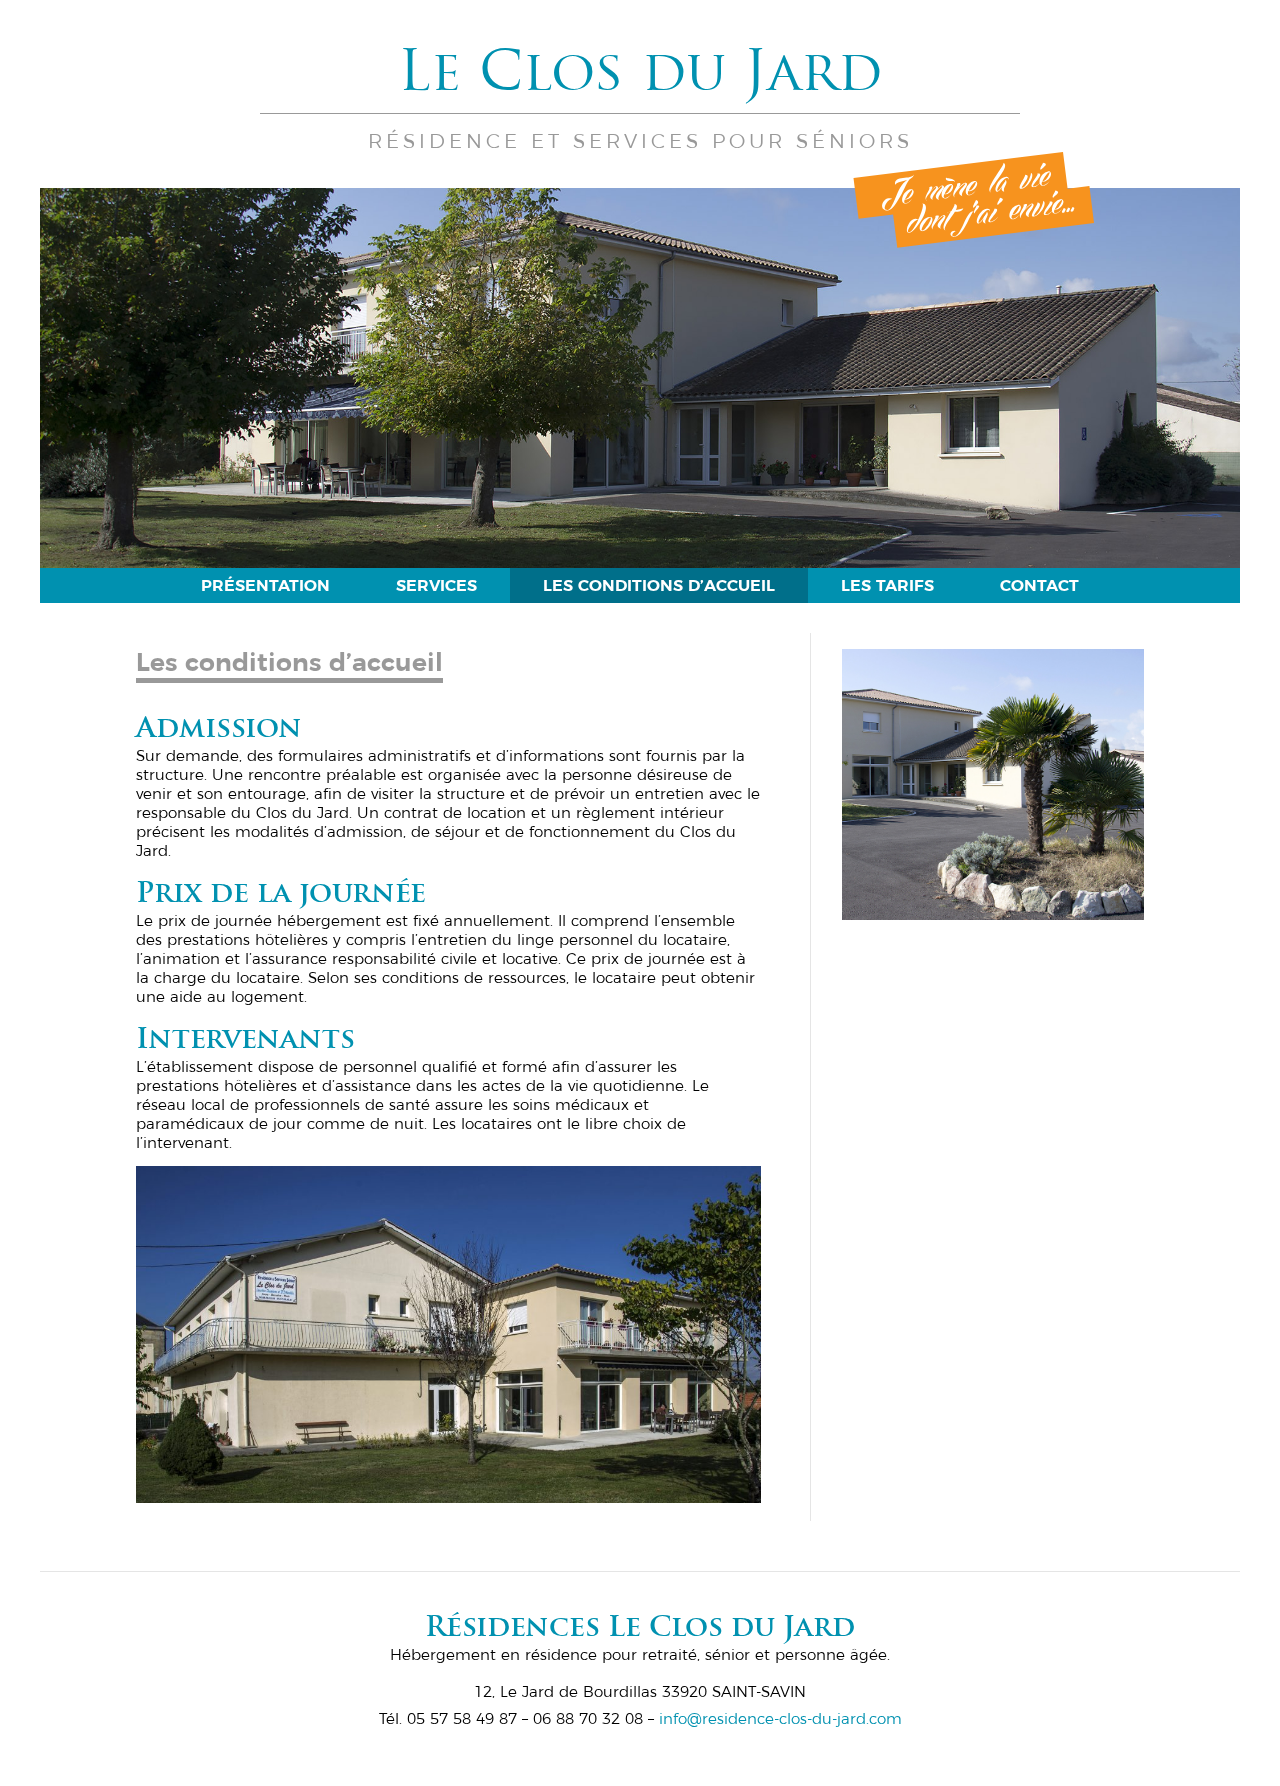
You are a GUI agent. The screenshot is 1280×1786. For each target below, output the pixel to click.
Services (436, 585)
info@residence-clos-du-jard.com (780, 1718)
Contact (1039, 585)
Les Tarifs (887, 585)
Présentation (265, 585)
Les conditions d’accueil (659, 585)
